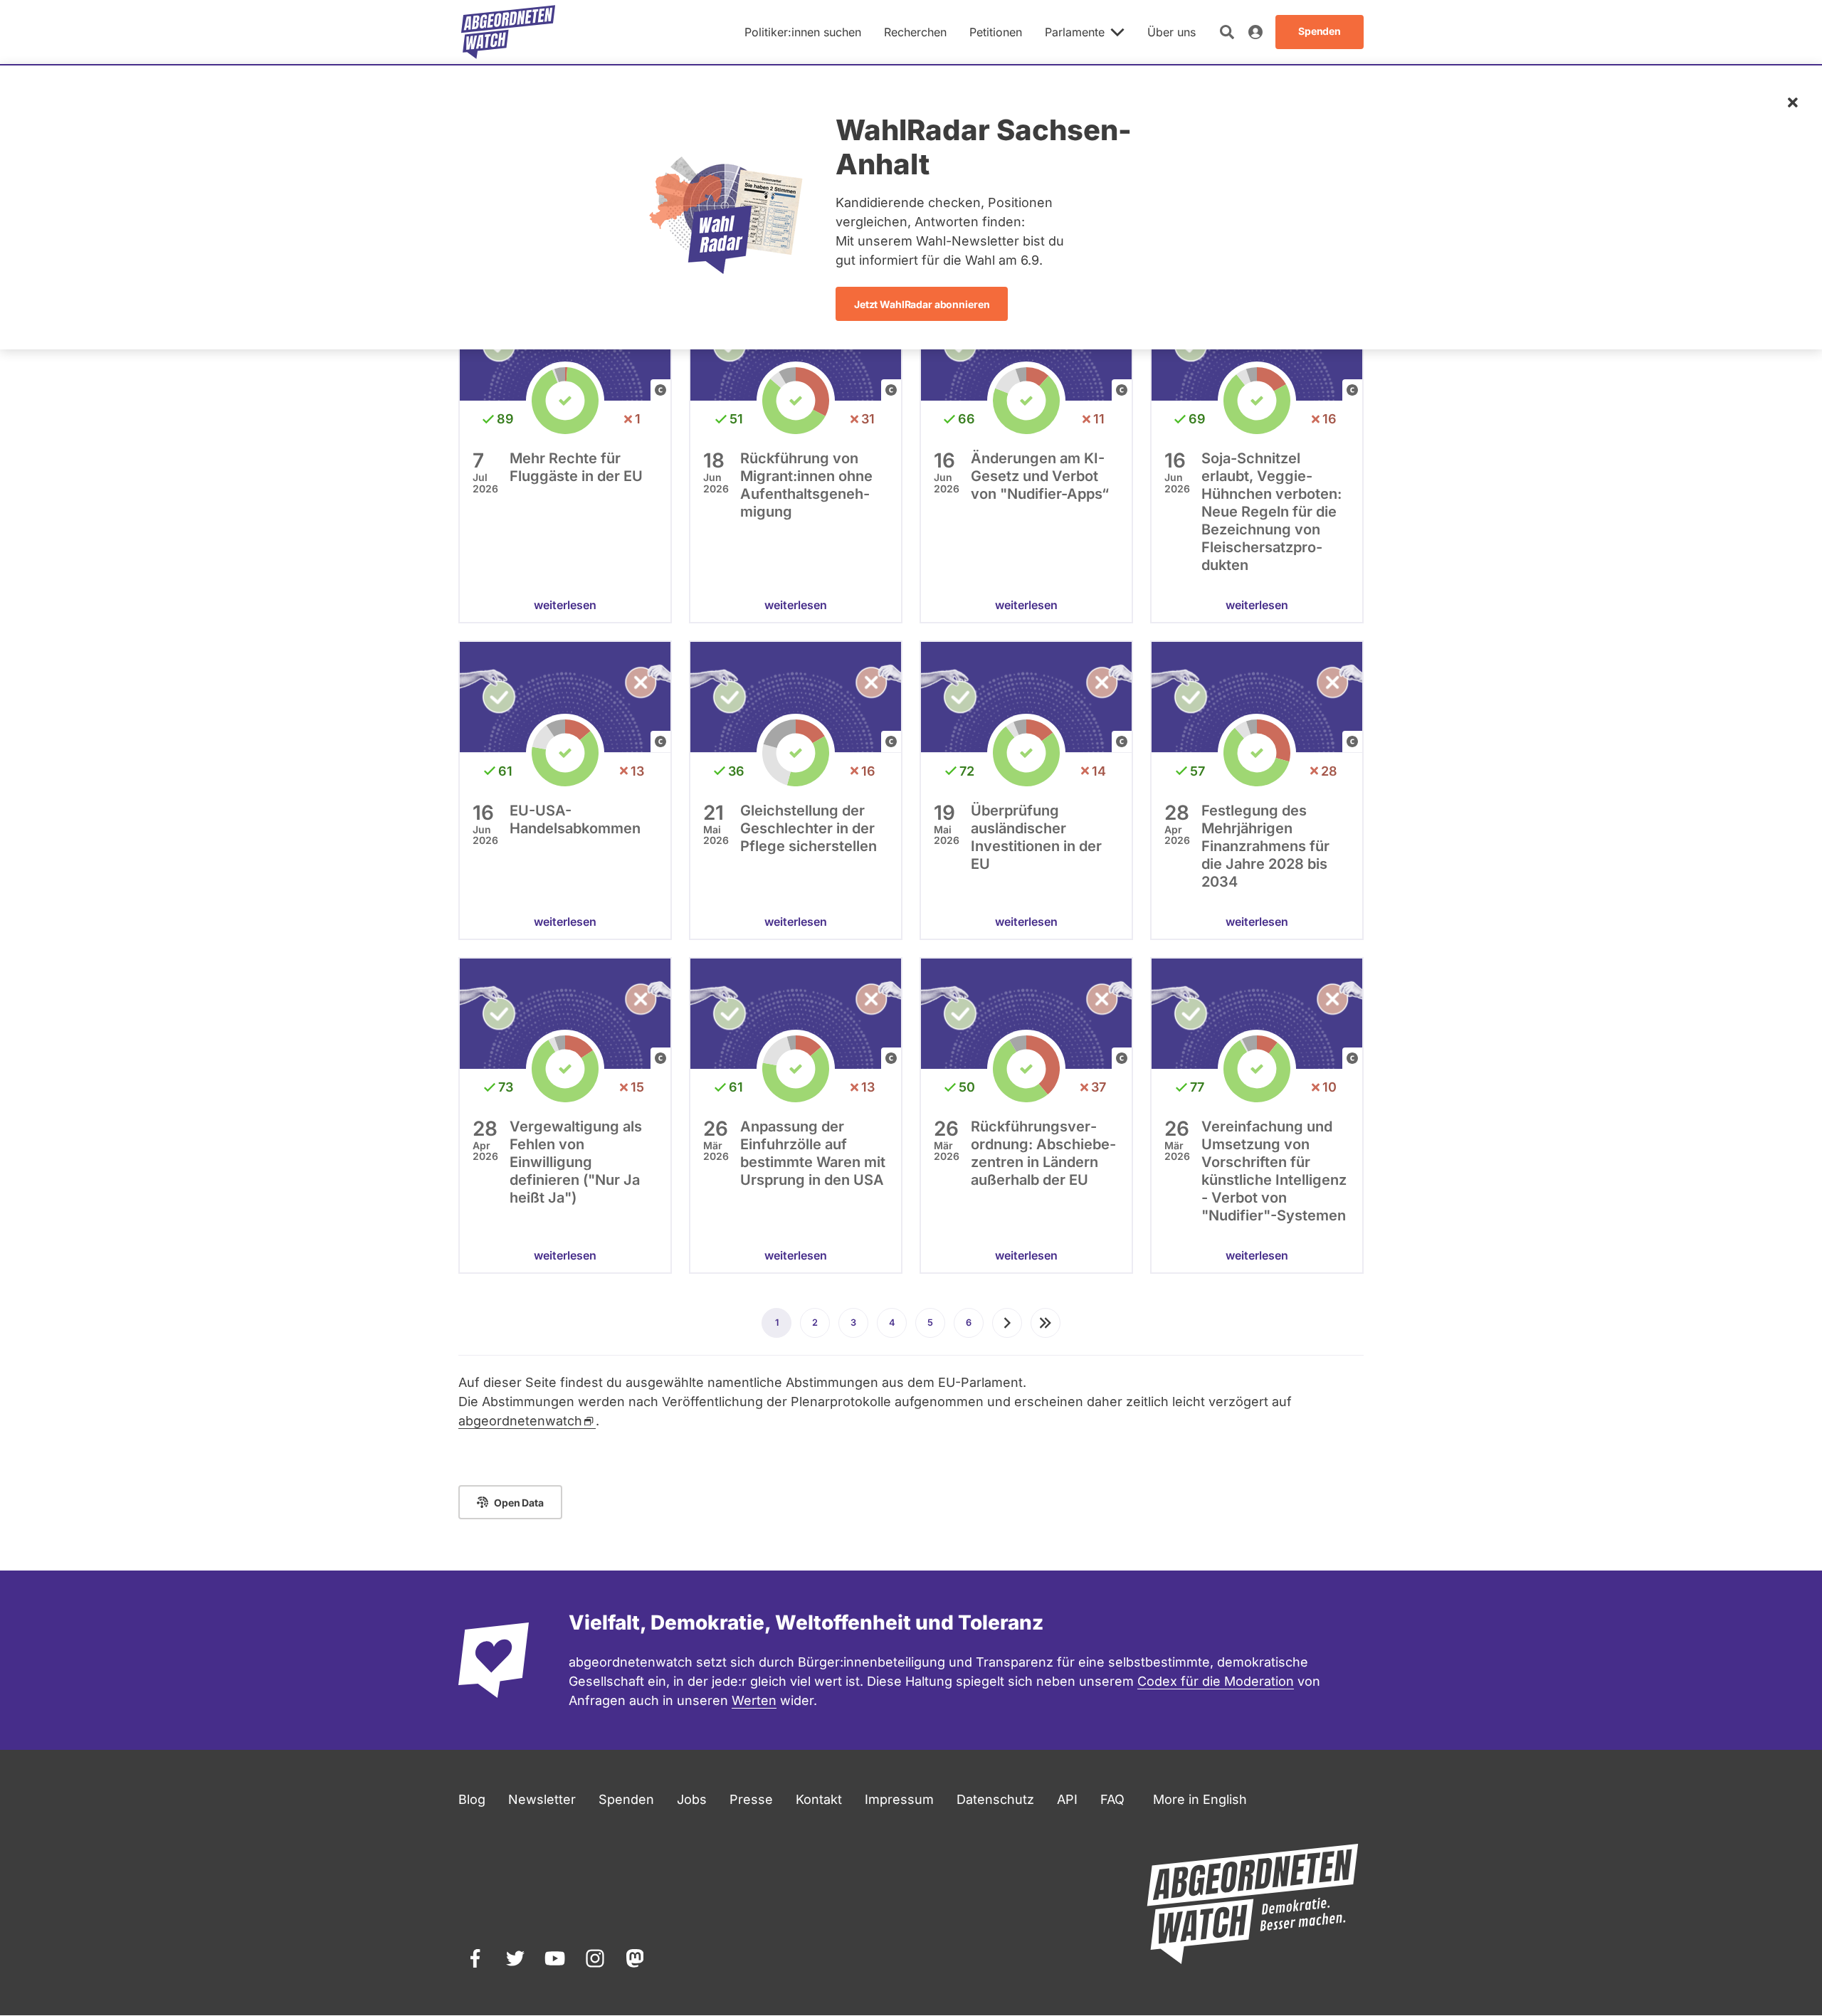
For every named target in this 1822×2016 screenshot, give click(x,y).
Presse (751, 1799)
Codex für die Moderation (1216, 1681)
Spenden (626, 1799)
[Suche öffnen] (1227, 32)
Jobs (692, 1799)
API (1067, 1799)
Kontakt (819, 1799)
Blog (472, 1799)
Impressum (899, 1799)
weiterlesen (565, 605)
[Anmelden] (1255, 32)
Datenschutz (995, 1799)
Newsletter (542, 1799)
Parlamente (1075, 32)
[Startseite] (508, 32)
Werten (754, 1700)
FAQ (1112, 1799)
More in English (1200, 1799)
